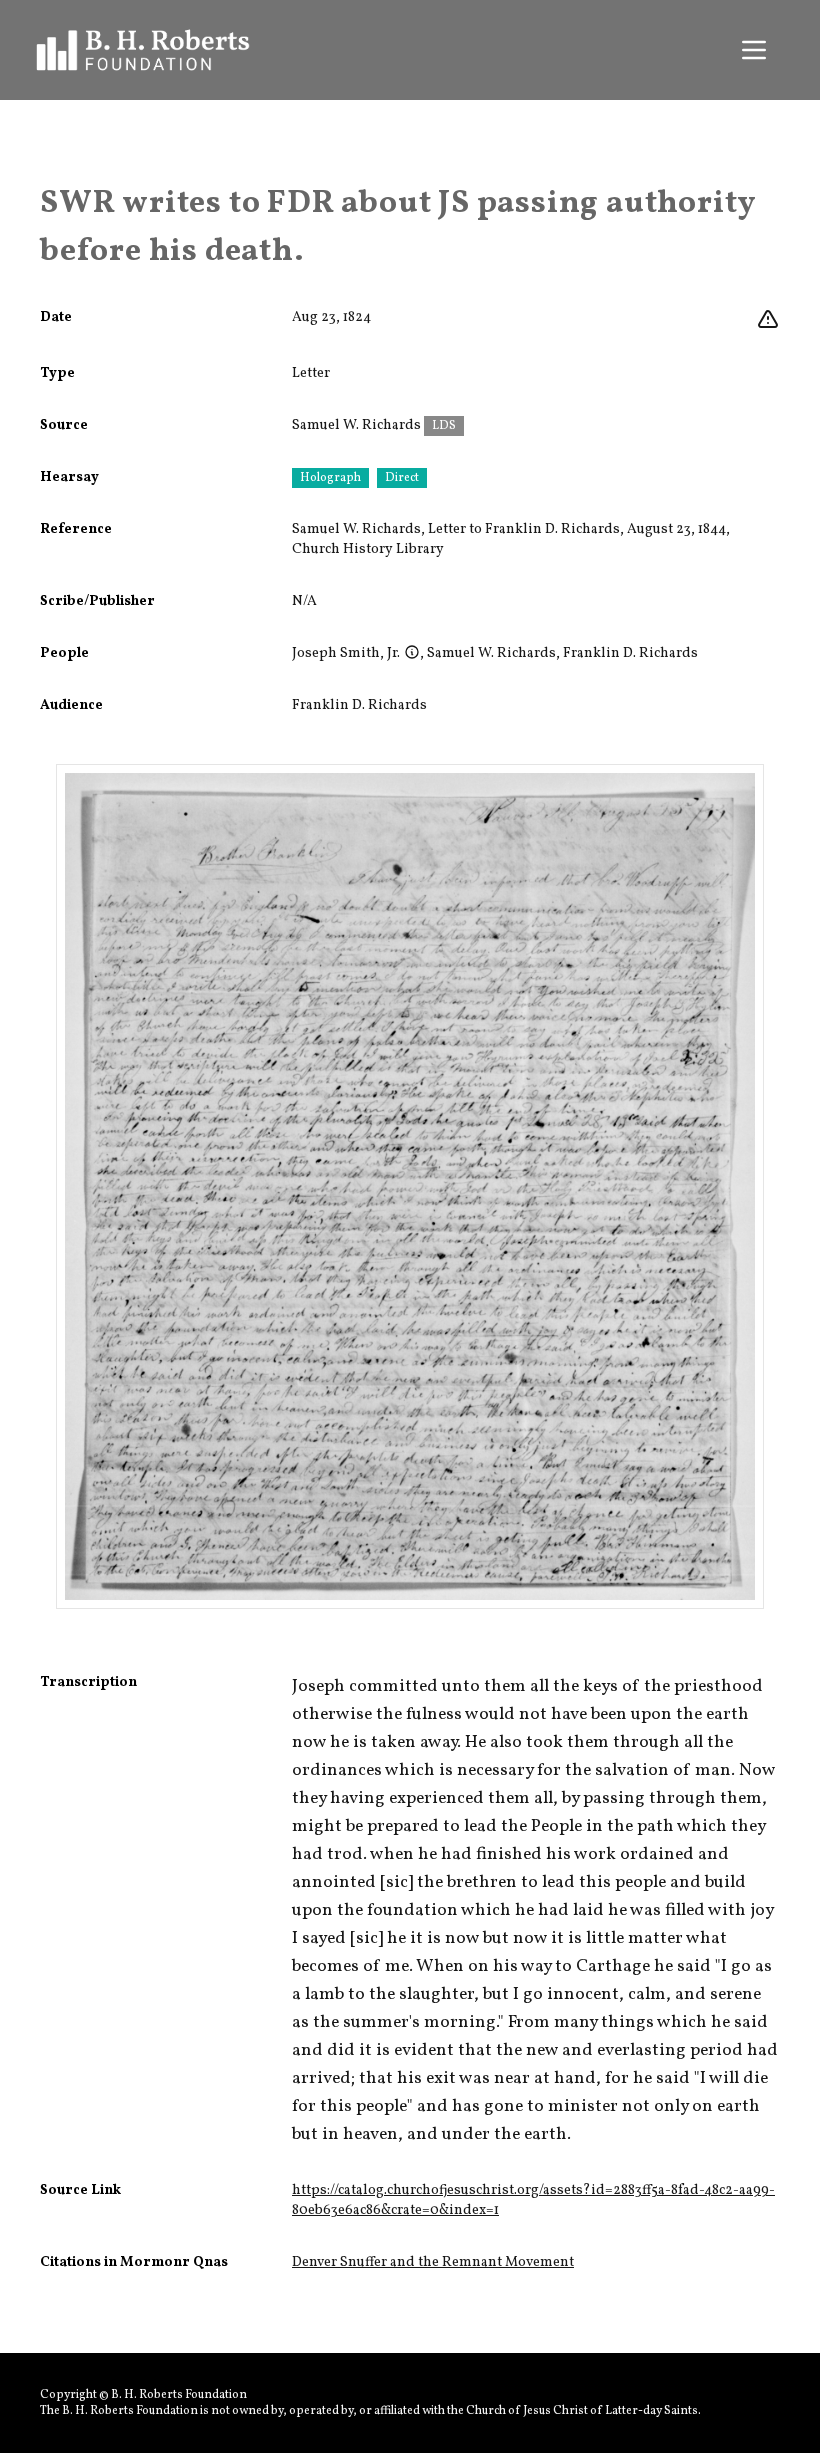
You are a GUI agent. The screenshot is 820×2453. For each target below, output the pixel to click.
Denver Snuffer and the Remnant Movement (433, 2262)
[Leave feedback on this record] (768, 320)
